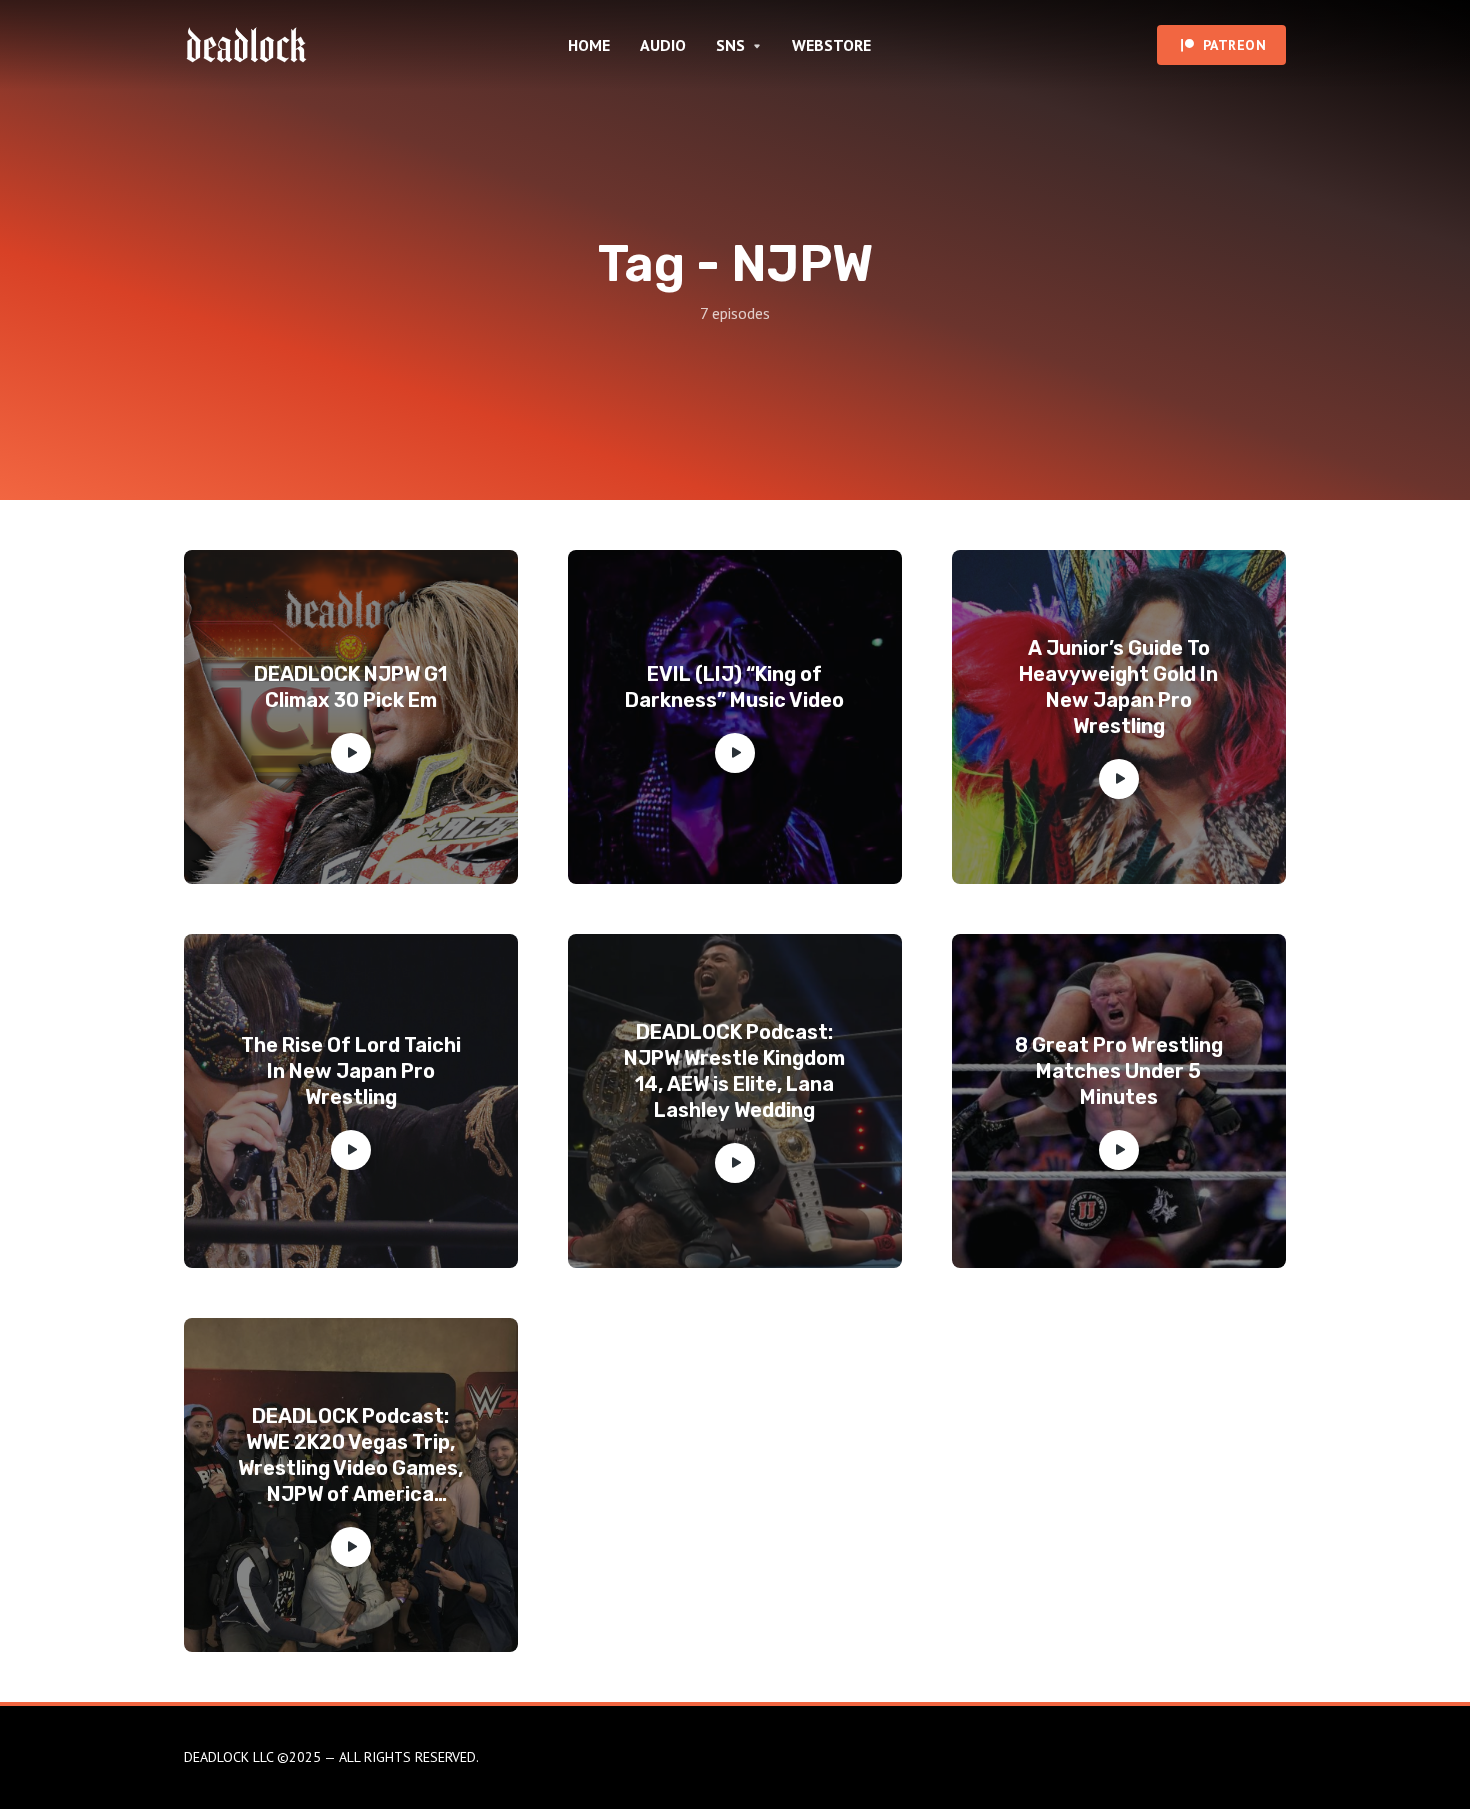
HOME (589, 45)
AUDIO (663, 45)
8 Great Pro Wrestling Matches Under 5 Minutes (1119, 1071)
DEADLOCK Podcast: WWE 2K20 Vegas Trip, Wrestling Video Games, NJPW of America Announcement (350, 1455)
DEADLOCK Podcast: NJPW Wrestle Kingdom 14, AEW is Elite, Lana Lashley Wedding (734, 1071)
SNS (730, 45)
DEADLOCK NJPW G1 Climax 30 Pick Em (350, 687)
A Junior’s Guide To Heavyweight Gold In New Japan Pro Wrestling (1118, 687)
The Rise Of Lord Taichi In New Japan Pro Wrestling (351, 1071)
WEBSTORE (831, 45)
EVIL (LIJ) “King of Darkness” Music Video (734, 687)
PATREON (1235, 45)
